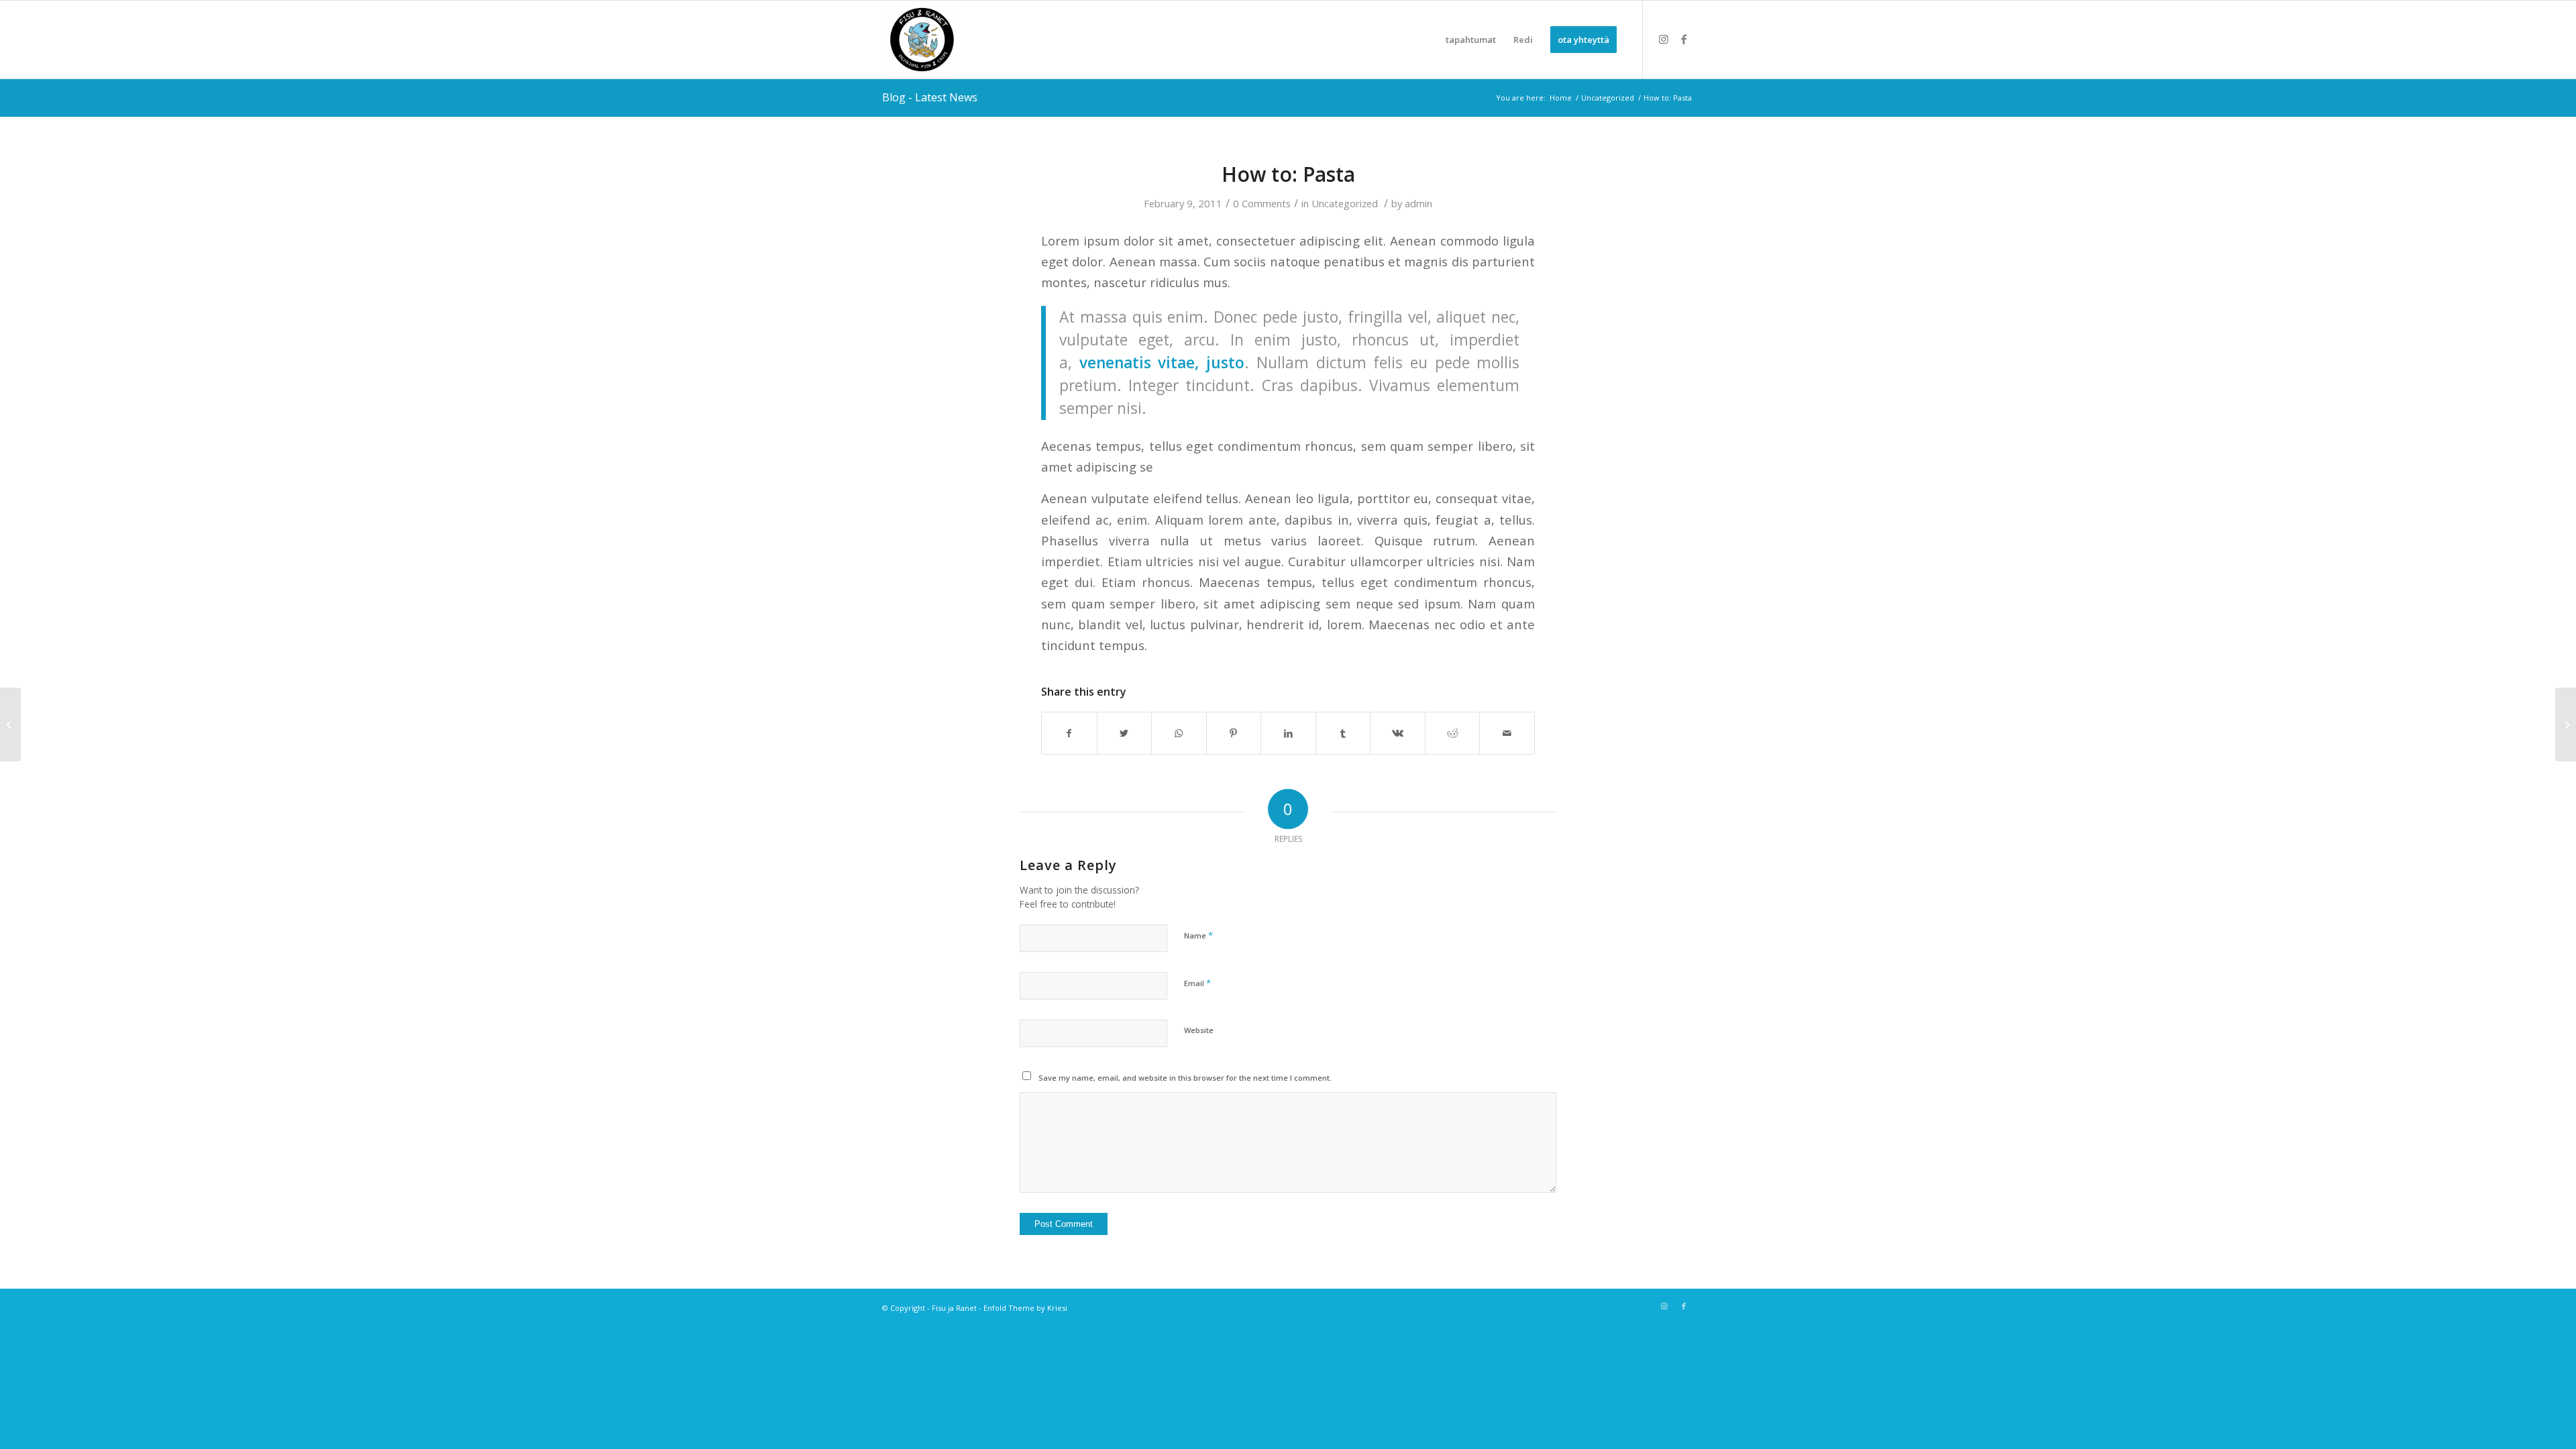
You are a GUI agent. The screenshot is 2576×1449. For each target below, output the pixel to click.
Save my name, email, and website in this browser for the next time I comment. (1185, 1078)
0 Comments (1262, 203)
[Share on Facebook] (1069, 733)
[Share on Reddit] (1453, 733)
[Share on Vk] (1398, 733)
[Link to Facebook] (1684, 39)
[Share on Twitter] (1125, 733)
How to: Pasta (1288, 174)
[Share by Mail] (1507, 733)
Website (1199, 1030)
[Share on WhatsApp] (1179, 733)
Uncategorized (1345, 203)
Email (1197, 983)
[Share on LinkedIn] (1288, 733)
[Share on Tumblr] (1343, 733)
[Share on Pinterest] (1234, 733)
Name (1198, 935)
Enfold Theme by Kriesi (1025, 1308)
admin (1418, 203)
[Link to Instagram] (1664, 39)
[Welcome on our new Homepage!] (10, 724)
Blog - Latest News (930, 97)
